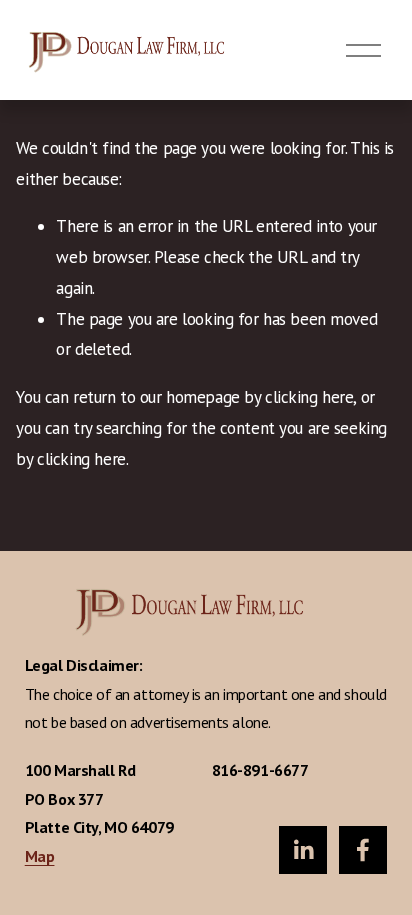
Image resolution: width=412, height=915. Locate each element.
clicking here (309, 397)
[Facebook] (363, 850)
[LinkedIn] (303, 850)
